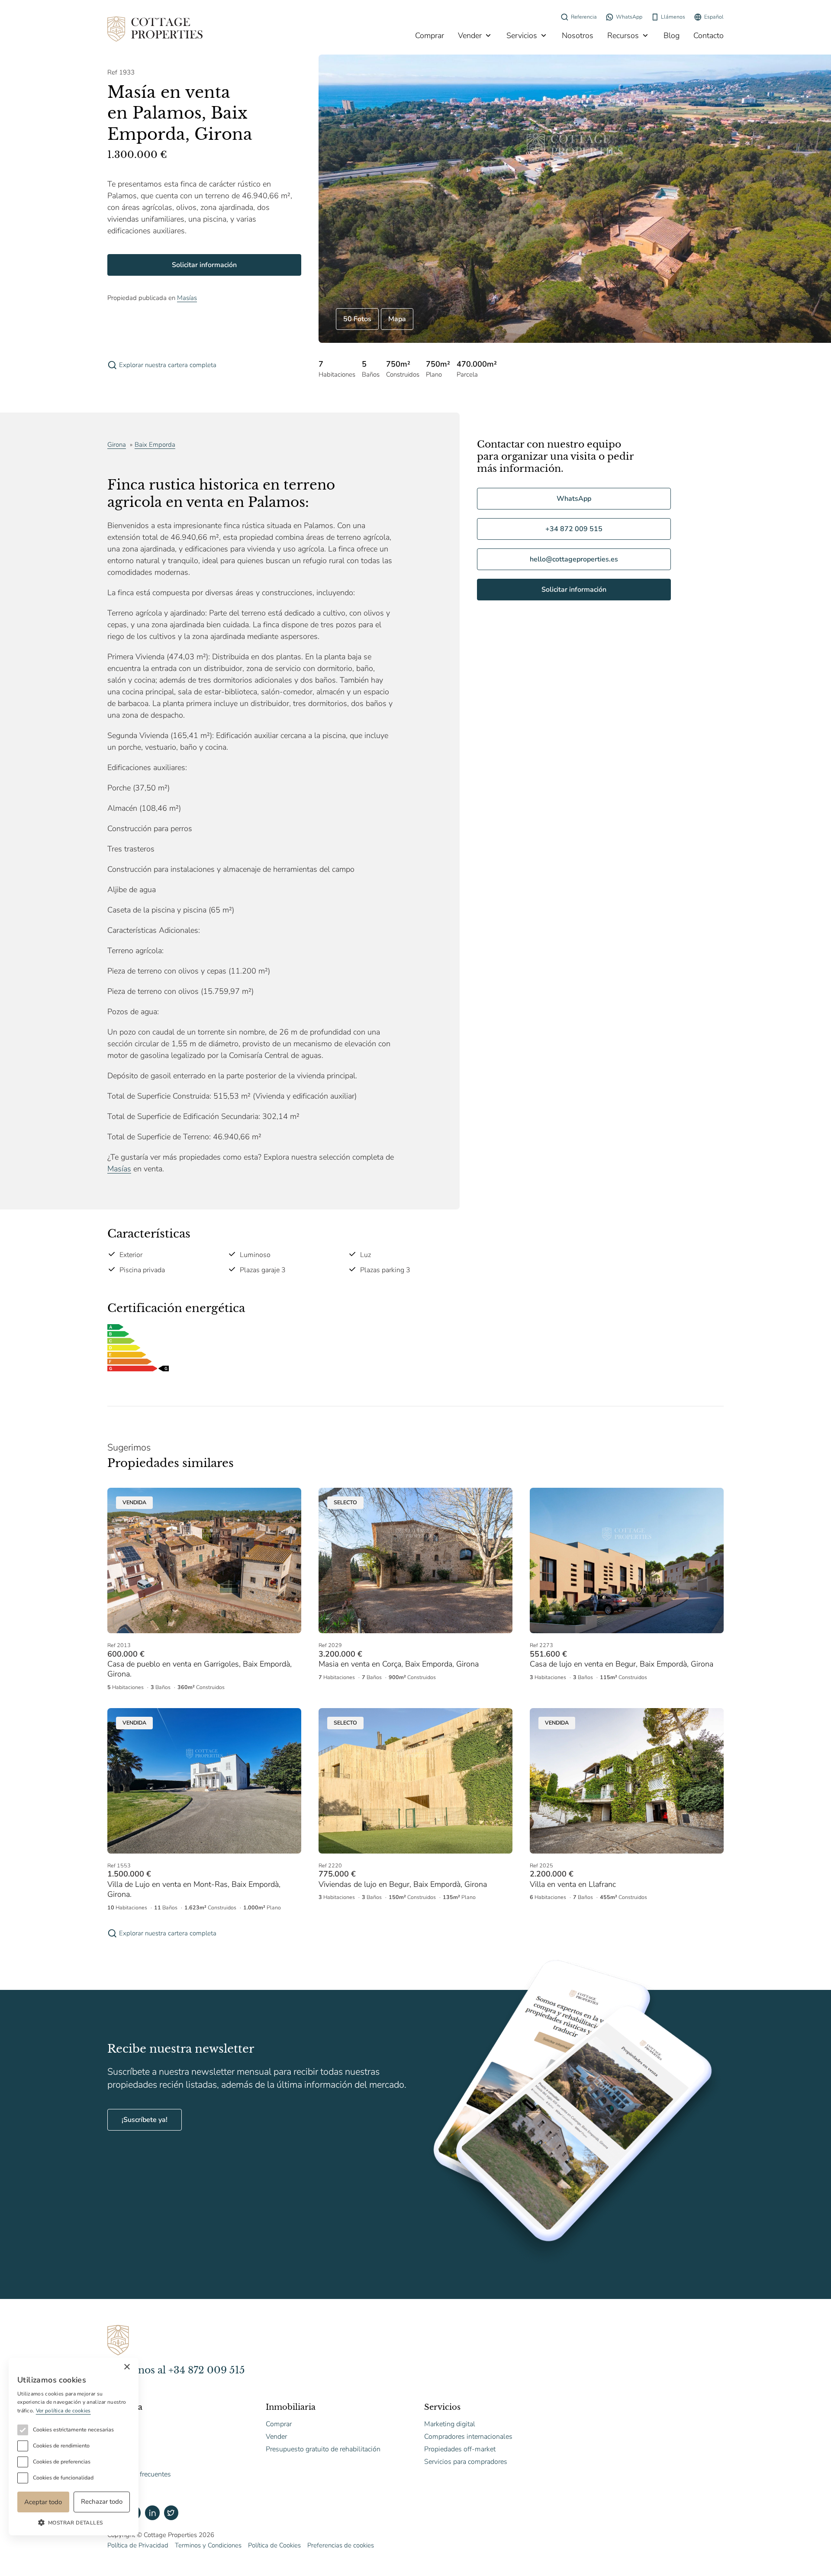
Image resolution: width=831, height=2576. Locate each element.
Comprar (430, 35)
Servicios (522, 35)
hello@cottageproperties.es (574, 559)
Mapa (397, 319)
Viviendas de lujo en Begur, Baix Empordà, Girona (403, 1884)
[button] (74, 2522)
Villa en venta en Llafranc (573, 1884)
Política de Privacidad (138, 2545)
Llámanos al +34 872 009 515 (176, 2370)
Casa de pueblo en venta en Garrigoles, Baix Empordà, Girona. (200, 1669)
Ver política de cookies (63, 2411)
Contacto (709, 35)
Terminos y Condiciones (208, 2545)
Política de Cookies (274, 2545)
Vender (470, 35)
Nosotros (578, 35)
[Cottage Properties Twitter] (171, 2513)
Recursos (623, 35)
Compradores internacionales (468, 2437)
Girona (117, 445)
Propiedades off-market (460, 2449)
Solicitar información (204, 265)
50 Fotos (357, 319)
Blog (672, 35)
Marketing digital (450, 2424)
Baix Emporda (155, 445)
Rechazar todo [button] (102, 2502)
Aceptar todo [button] (43, 2502)
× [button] (127, 2367)
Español (714, 17)
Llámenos (673, 17)
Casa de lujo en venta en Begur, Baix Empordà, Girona (622, 1664)
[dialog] (74, 2447)
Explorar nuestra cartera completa (168, 365)
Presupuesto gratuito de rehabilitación (323, 2449)
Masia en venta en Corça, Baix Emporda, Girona (399, 1664)
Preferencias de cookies (341, 2545)
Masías (187, 298)
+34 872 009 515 (574, 529)
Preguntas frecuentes (139, 2474)
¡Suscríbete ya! (145, 2120)
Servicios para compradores (466, 2462)
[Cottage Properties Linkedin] (152, 2513)
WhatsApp (629, 17)
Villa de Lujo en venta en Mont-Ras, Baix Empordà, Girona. (194, 1889)
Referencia (584, 17)
